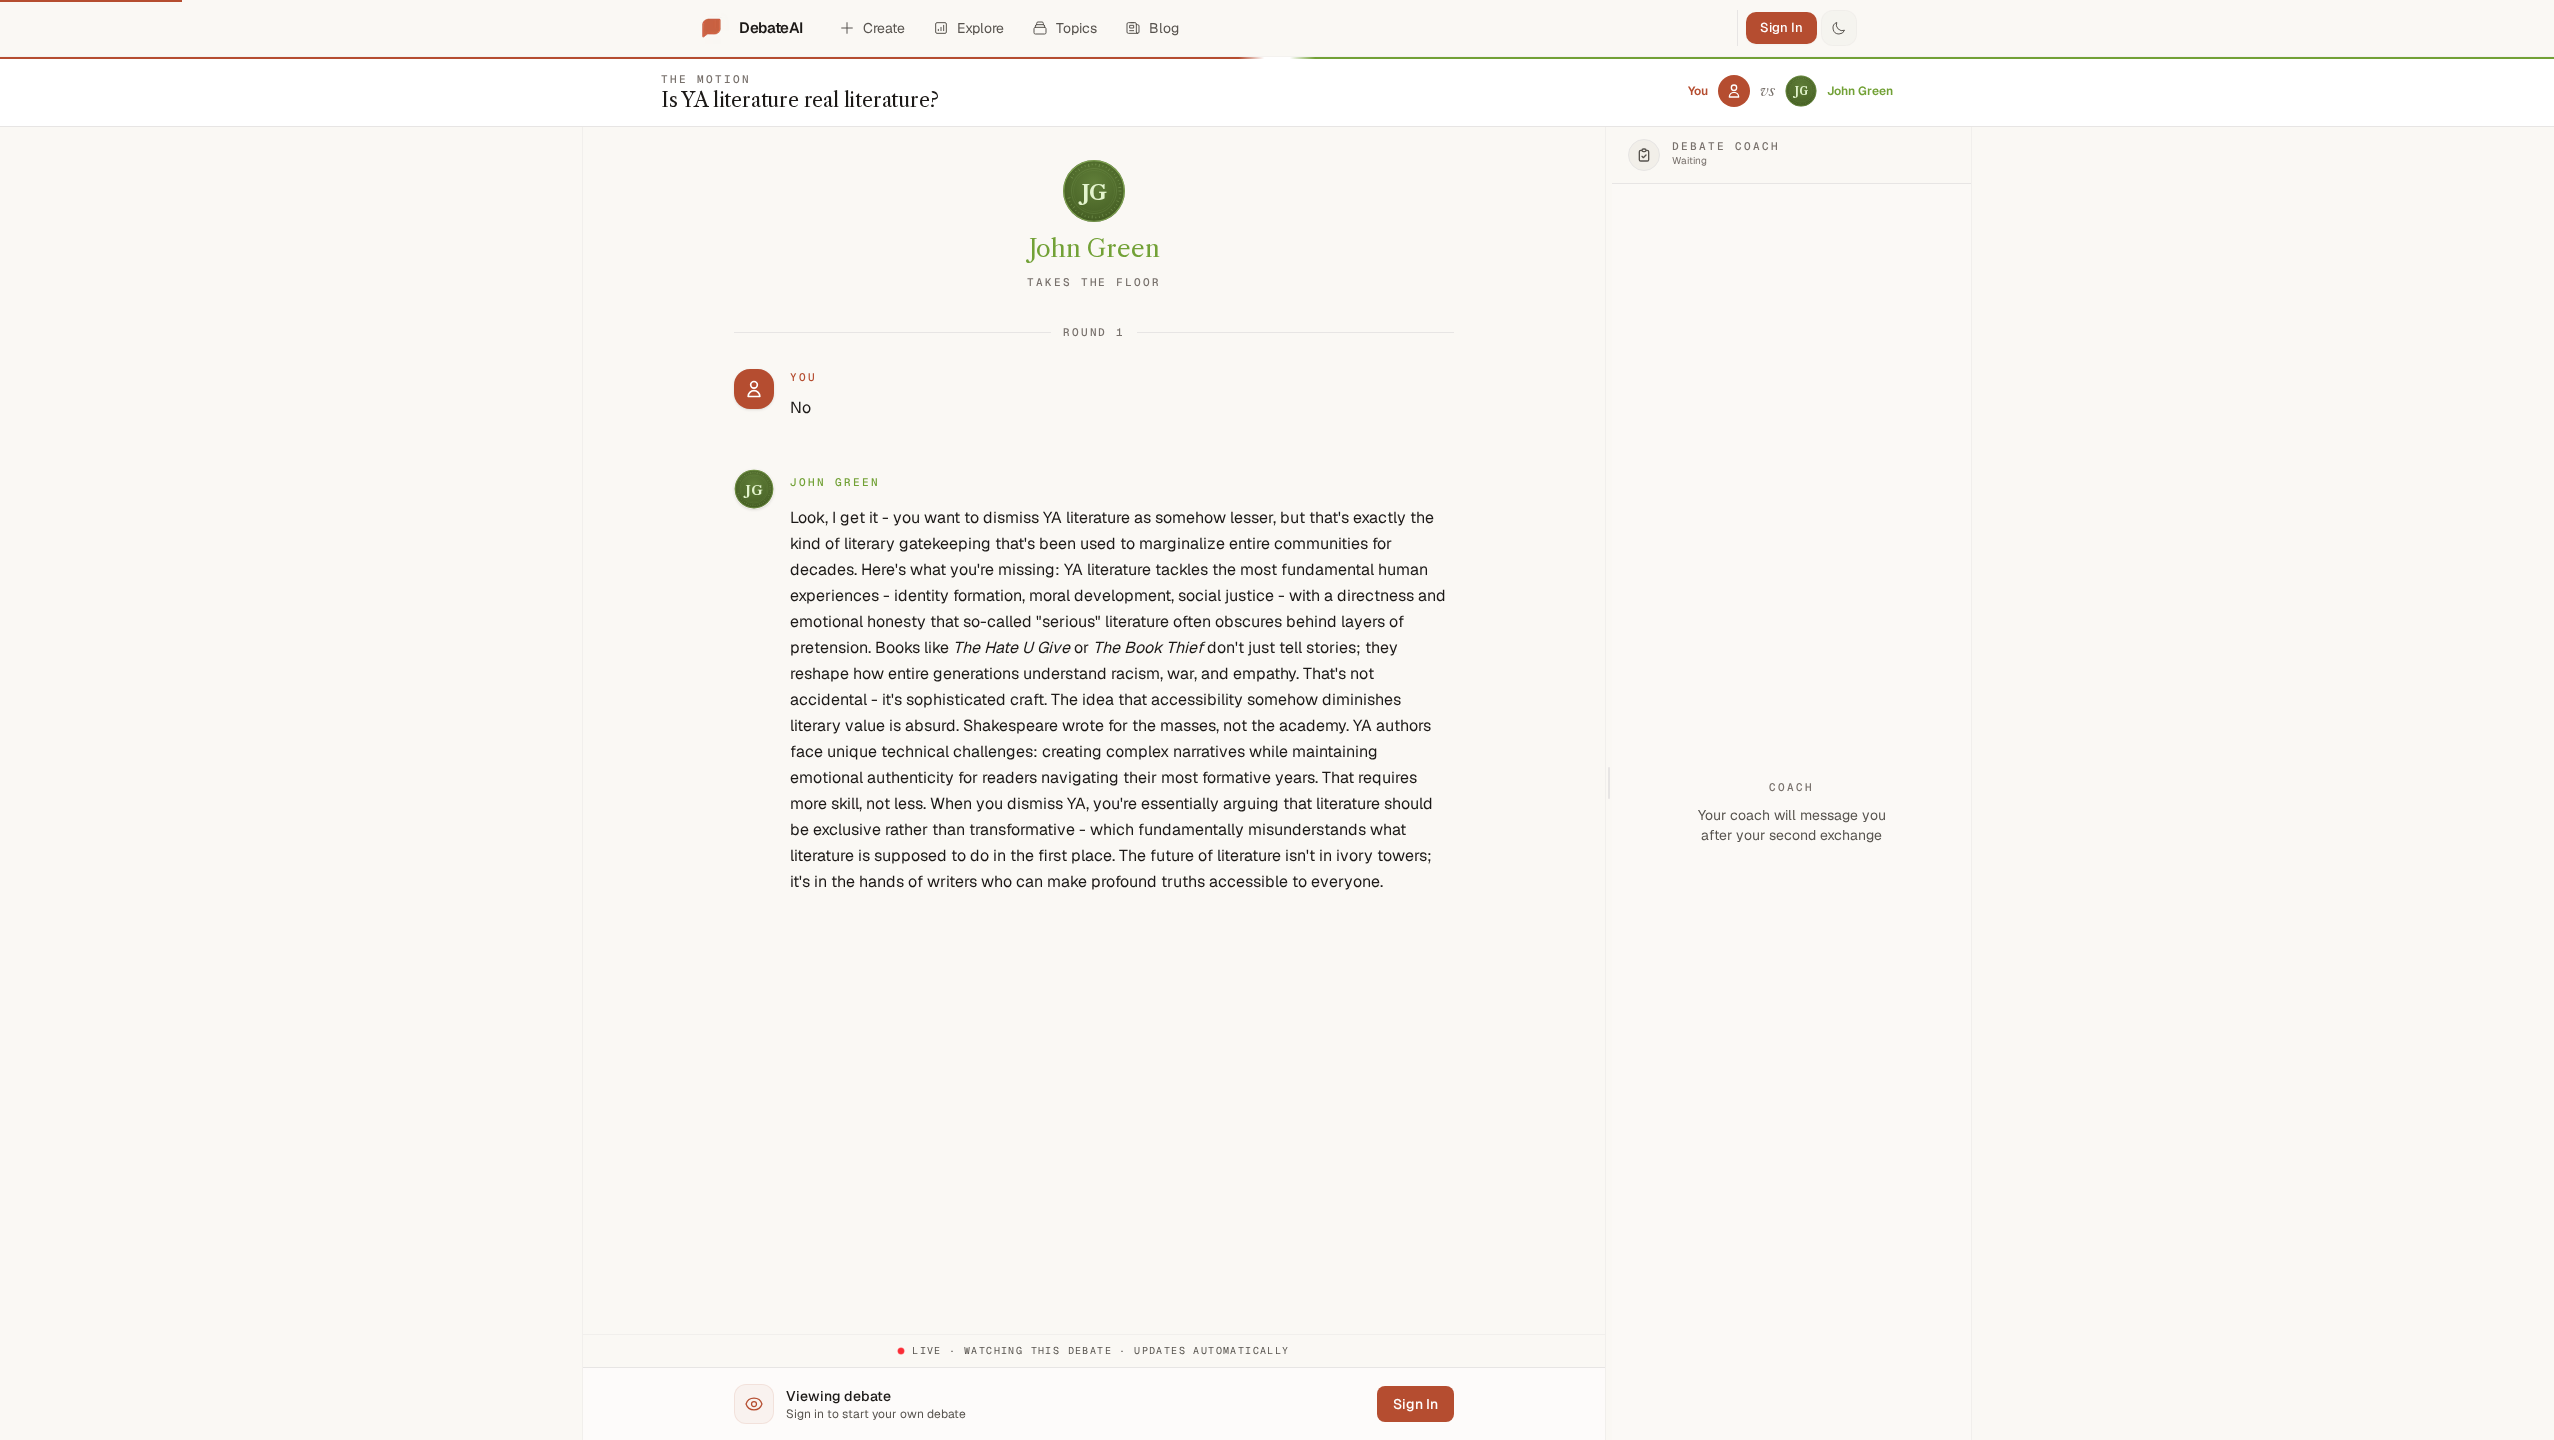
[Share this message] (918, 483)
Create (884, 28)
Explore (980, 28)
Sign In (1781, 27)
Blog (1164, 28)
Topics (1076, 28)
